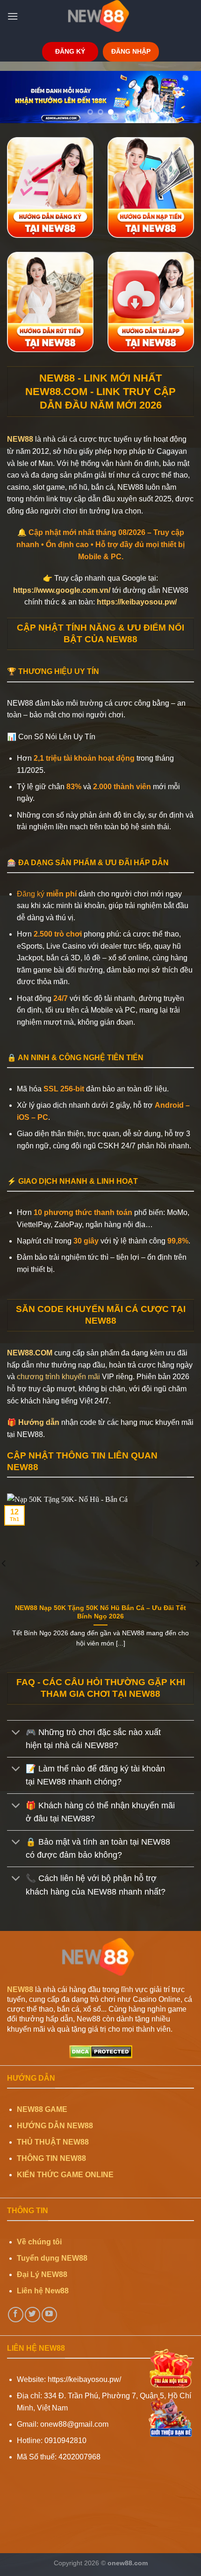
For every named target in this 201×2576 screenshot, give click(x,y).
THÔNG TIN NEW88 (51, 2158)
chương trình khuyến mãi (58, 1377)
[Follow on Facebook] (16, 2315)
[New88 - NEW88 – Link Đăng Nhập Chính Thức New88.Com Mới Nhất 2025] (100, 16)
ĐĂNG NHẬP (131, 52)
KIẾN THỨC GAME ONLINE (65, 2175)
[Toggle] (16, 1733)
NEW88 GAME (42, 2109)
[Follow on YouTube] (49, 2315)
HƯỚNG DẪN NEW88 (55, 2126)
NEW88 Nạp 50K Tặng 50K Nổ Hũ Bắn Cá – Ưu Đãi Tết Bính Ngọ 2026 (100, 1612)
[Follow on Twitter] (32, 2315)
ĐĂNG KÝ (70, 52)
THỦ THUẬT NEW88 (53, 2142)
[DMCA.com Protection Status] (101, 2051)
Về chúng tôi (39, 2242)
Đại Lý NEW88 (42, 2274)
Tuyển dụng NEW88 (52, 2258)
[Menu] (13, 16)
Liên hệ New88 (43, 2291)
